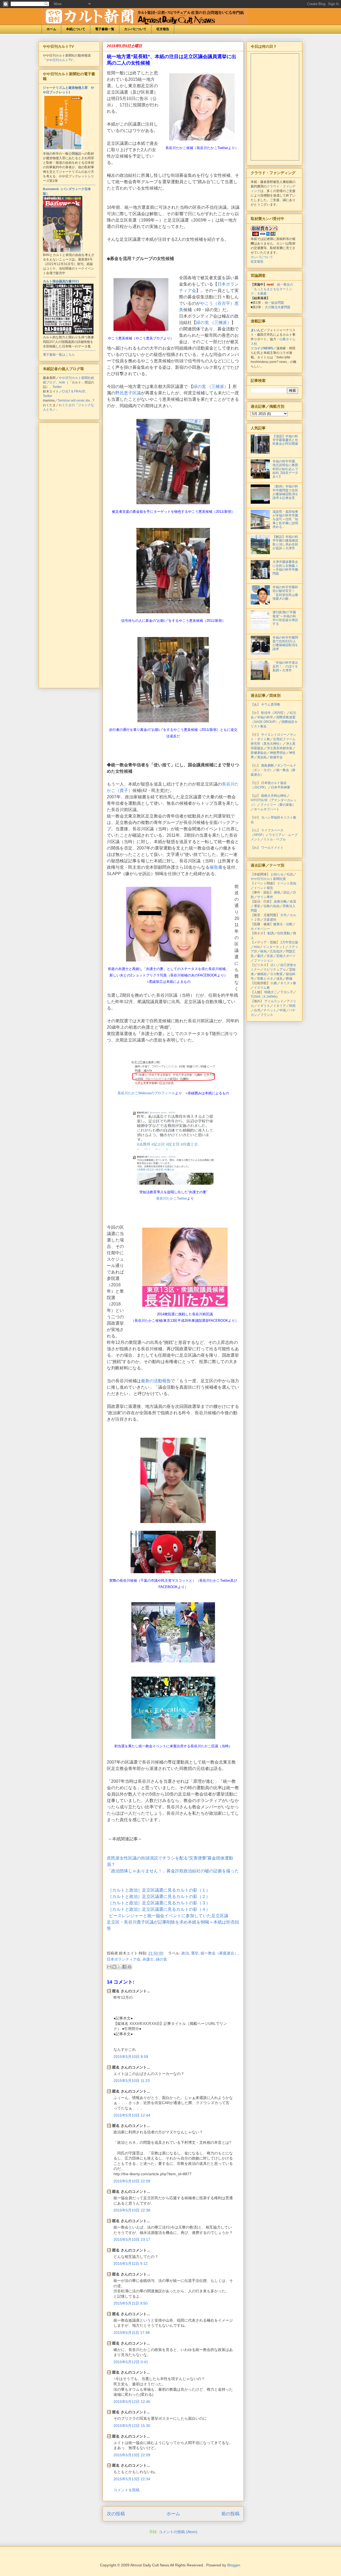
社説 (290, 874)
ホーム (51, 29)
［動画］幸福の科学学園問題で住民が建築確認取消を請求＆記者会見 (285, 492)
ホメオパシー (260, 929)
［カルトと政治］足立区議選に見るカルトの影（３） (159, 1903)
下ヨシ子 (287, 992)
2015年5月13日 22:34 (132, 2479)
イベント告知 (287, 883)
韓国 (292, 1006)
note (62, 382)
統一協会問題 (274, 303)
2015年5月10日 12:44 (132, 2115)
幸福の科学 (265, 717)
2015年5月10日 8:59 (131, 2057)
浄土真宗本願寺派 (279, 748)
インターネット (274, 947)
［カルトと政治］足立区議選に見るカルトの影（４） (159, 1909)
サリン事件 (265, 897)
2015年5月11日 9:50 (131, 2303)
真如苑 (262, 757)
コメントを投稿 (127, 2490)
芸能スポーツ (286, 956)
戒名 (279, 979)
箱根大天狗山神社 (274, 796)
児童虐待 (270, 920)
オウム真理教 (271, 704)
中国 (283, 1010)
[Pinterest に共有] (129, 1967)
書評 (260, 956)
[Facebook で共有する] (124, 1967)
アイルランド (274, 1001)
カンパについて (135, 29)
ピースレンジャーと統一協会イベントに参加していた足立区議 (169, 1916)
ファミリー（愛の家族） (278, 805)
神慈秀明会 (278, 753)
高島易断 (267, 766)
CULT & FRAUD (74, 391)
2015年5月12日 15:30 (132, 2426)
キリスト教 (288, 983)
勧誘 (271, 933)
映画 (263, 951)
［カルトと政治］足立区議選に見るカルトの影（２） (159, 1896)
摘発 (277, 892)
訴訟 (287, 892)
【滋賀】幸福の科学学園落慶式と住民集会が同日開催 (285, 440)
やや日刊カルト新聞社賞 (268, 879)
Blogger (234, 2565)
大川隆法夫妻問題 (278, 307)
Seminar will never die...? (76, 400)
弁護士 (148, 1959)
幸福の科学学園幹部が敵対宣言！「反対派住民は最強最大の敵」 (285, 593)
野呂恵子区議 (128, 393)
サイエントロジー (274, 735)
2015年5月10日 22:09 (132, 2181)
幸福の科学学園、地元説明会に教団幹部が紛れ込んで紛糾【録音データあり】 (285, 469)
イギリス (263, 1006)
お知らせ (277, 874)
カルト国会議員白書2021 (61, 281)
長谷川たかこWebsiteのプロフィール (146, 1093)
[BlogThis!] (114, 1967)
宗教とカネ (265, 979)
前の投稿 (230, 2514)
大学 (283, 915)
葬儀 (289, 979)
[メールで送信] (109, 1967)
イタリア (279, 1006)
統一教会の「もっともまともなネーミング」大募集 (272, 289)
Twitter (57, 387)
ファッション (263, 960)
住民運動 (283, 933)
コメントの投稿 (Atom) (178, 2532)
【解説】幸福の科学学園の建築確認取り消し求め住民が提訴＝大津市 (285, 542)
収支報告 (163, 29)
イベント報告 (263, 888)
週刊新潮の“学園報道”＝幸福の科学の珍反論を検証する (285, 618)
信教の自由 (271, 906)
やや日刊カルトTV (59, 60)
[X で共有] (119, 1967)
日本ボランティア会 (124, 1959)
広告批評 (276, 951)
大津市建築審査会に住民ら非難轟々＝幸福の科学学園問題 (285, 568)
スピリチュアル (275, 969)
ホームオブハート (267, 809)
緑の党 (161, 1959)
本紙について (76, 29)
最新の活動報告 (156, 1381)
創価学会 (276, 757)
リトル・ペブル (275, 839)
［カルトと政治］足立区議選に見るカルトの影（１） (159, 1890)
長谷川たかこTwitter (172, 1198)
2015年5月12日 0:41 (131, 2362)
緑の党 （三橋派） (214, 322)
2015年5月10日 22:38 (132, 2210)
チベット (270, 1010)
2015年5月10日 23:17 (132, 2240)
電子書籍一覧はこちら (59, 355)
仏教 (274, 983)
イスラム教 (262, 988)
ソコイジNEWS (262, 348)
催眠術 (262, 974)
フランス (267, 1015)
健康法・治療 (283, 924)
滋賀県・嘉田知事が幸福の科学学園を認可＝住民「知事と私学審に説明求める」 (285, 519)
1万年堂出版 (289, 942)
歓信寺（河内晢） (274, 713)
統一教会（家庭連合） (219, 1953)
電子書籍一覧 (105, 29)
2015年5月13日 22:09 (132, 2455)
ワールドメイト (272, 848)
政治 (185, 1953)
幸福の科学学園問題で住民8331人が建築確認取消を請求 (285, 643)
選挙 (195, 1953)
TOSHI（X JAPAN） (265, 997)
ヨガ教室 (276, 974)
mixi (257, 947)
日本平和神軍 (281, 787)
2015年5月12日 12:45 (132, 2402)
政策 (293, 902)
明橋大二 (271, 992)
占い (274, 965)
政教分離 (280, 902)
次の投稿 (116, 2514)
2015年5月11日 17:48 (132, 2333)
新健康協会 (259, 753)
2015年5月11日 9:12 (131, 2263)
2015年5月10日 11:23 (132, 2081)
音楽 (270, 956)
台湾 (257, 1010)
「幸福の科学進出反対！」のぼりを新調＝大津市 (285, 666)
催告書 (216, 867)
